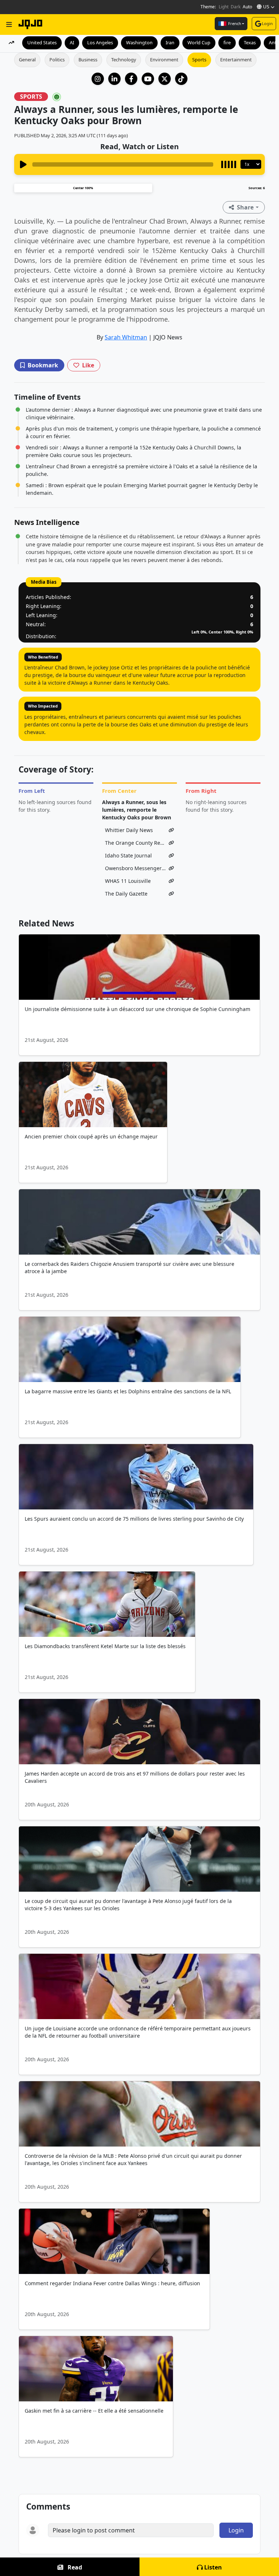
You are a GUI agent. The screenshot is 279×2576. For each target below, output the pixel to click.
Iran (170, 42)
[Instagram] (98, 79)
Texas (250, 42)
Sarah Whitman (126, 337)
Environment (164, 60)
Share (245, 207)
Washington (139, 42)
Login (267, 23)
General (27, 60)
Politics (57, 60)
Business (88, 60)
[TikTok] (181, 79)
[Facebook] (131, 79)
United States (42, 42)
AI (72, 42)
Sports (199, 60)
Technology (124, 60)
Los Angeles (100, 42)
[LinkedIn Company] (114, 79)
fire (227, 42)
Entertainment (236, 60)
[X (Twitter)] (165, 79)
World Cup (199, 42)
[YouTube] (148, 79)
